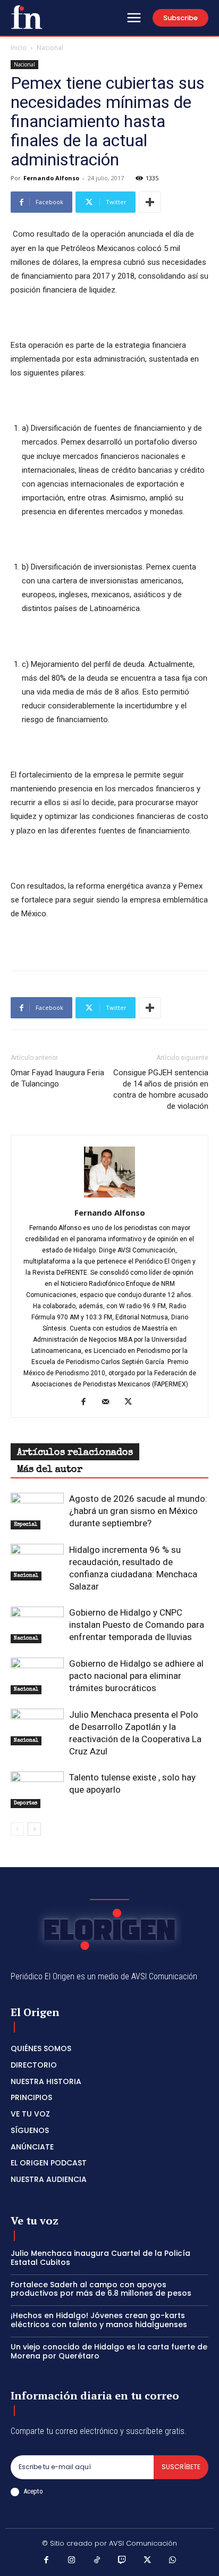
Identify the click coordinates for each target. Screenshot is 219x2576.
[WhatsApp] (173, 2561)
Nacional (50, 48)
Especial (26, 1525)
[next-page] (34, 1829)
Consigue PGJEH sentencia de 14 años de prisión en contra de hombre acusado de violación (161, 1089)
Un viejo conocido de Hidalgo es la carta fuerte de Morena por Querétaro (109, 2351)
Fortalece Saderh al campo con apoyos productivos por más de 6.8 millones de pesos (101, 2289)
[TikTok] (97, 2561)
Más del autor (50, 1470)
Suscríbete (181, 2467)
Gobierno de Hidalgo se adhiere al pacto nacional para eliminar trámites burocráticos (136, 1676)
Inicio (19, 48)
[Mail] (110, 1402)
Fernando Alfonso (51, 178)
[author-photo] (109, 1198)
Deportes (26, 1803)
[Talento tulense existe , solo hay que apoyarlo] (37, 1790)
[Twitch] (122, 2561)
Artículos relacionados (75, 1453)
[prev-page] (17, 1829)
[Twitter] (132, 1402)
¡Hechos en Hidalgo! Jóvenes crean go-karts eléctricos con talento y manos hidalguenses (99, 2320)
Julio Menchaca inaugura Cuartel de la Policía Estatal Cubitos (100, 2258)
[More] (150, 202)
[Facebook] (87, 1402)
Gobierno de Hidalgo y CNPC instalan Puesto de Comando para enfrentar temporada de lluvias (137, 1625)
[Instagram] (72, 2561)
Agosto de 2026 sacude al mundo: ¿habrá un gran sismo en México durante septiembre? (138, 1511)
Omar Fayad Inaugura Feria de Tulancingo (57, 1078)
